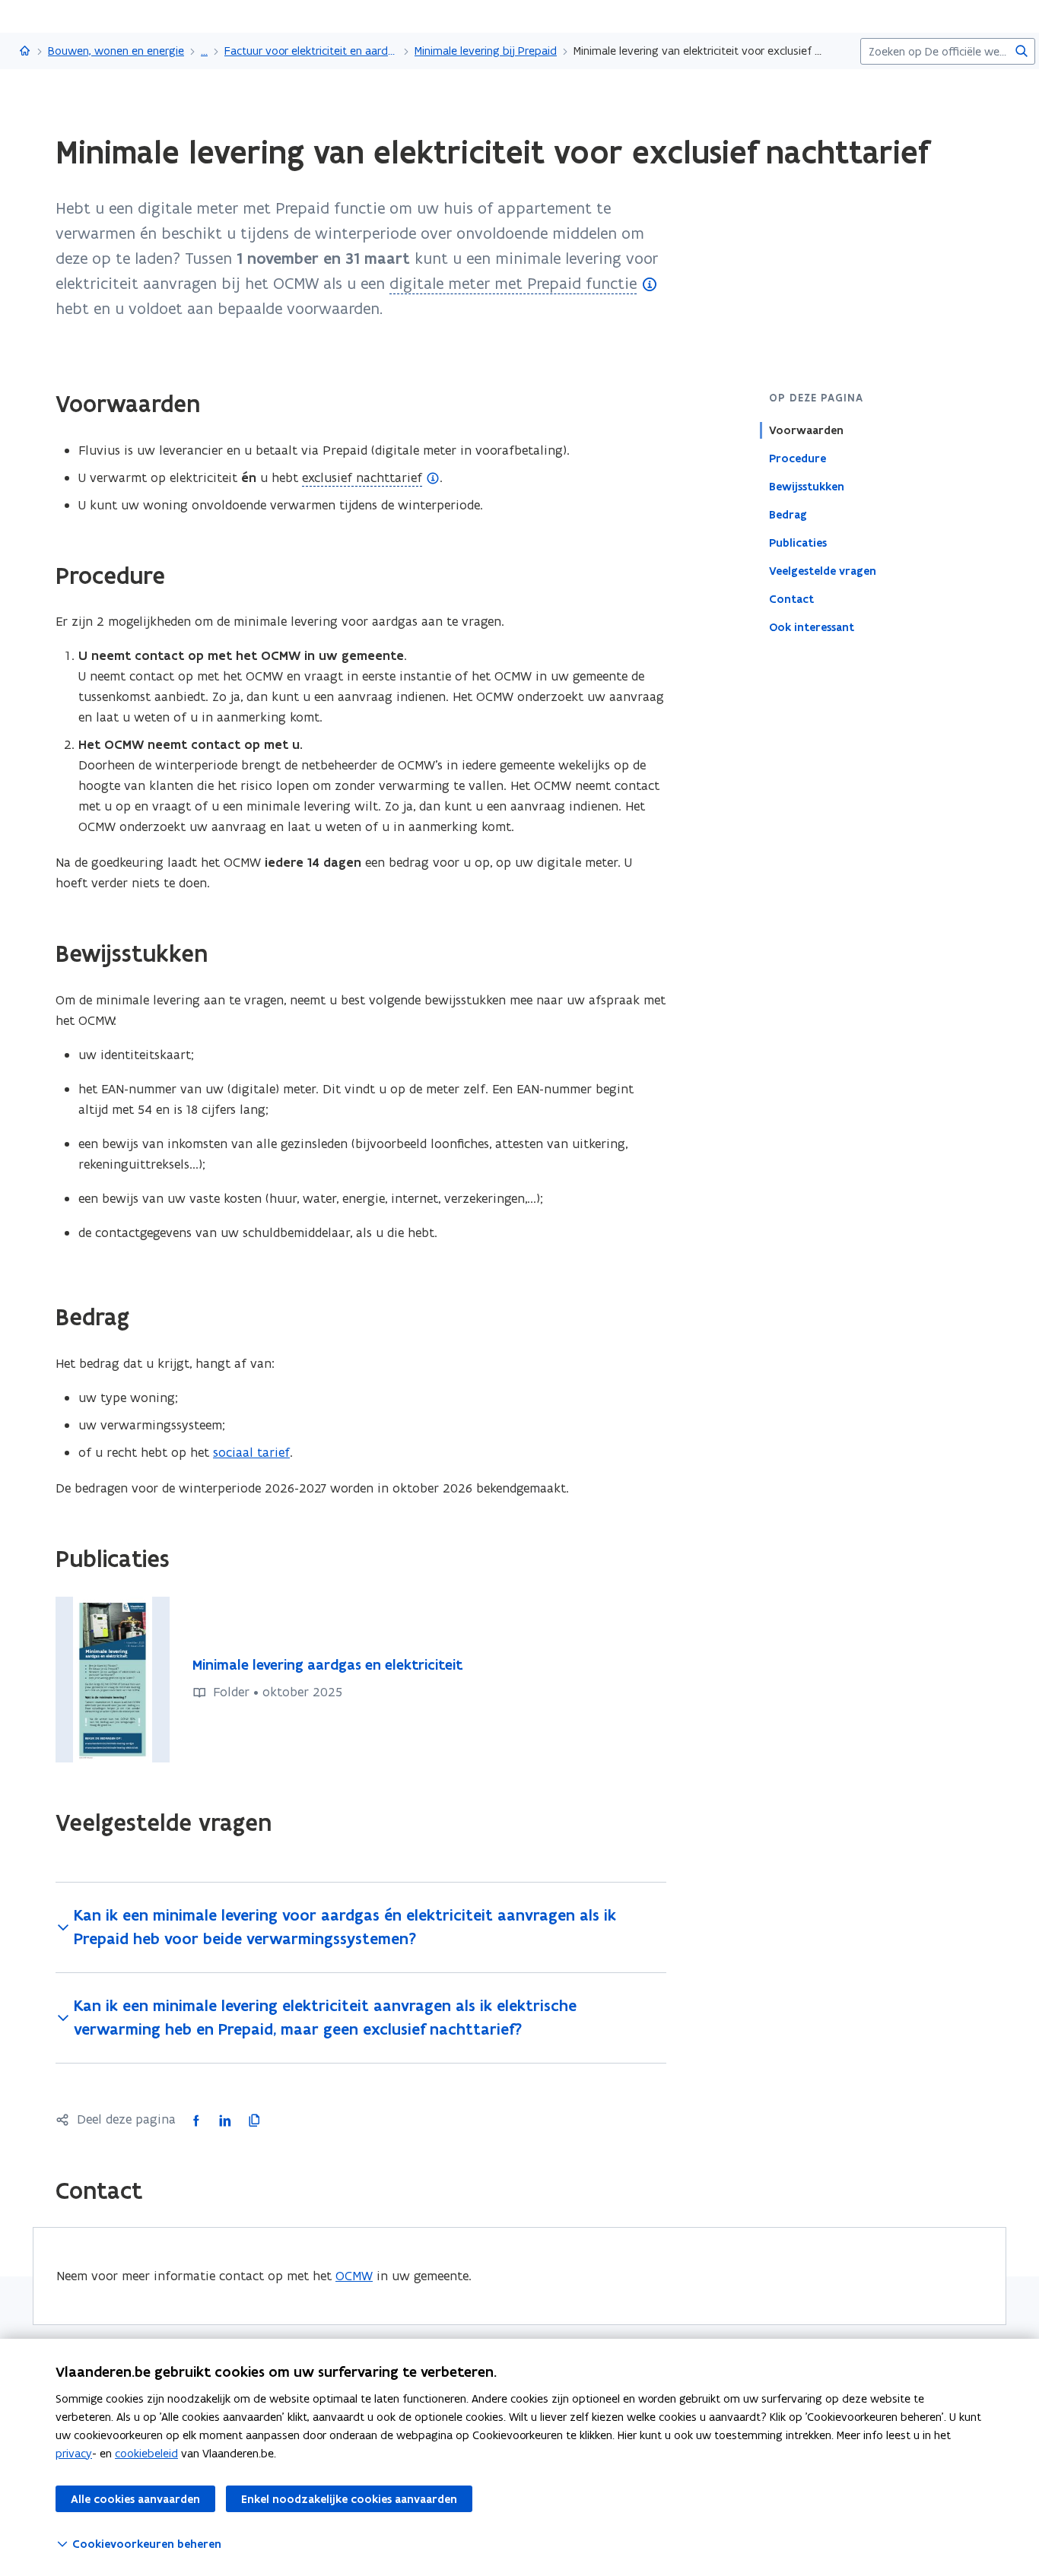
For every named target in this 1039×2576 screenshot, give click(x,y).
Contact (791, 599)
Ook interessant (812, 627)
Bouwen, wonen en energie (116, 51)
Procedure (798, 458)
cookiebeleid (146, 2453)
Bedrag (788, 515)
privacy (74, 2453)
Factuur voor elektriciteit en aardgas (311, 51)
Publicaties (798, 543)
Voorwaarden (806, 430)
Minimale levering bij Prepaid (486, 51)
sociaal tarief (251, 1452)
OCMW (354, 2276)
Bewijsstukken (807, 487)
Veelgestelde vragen (823, 571)
